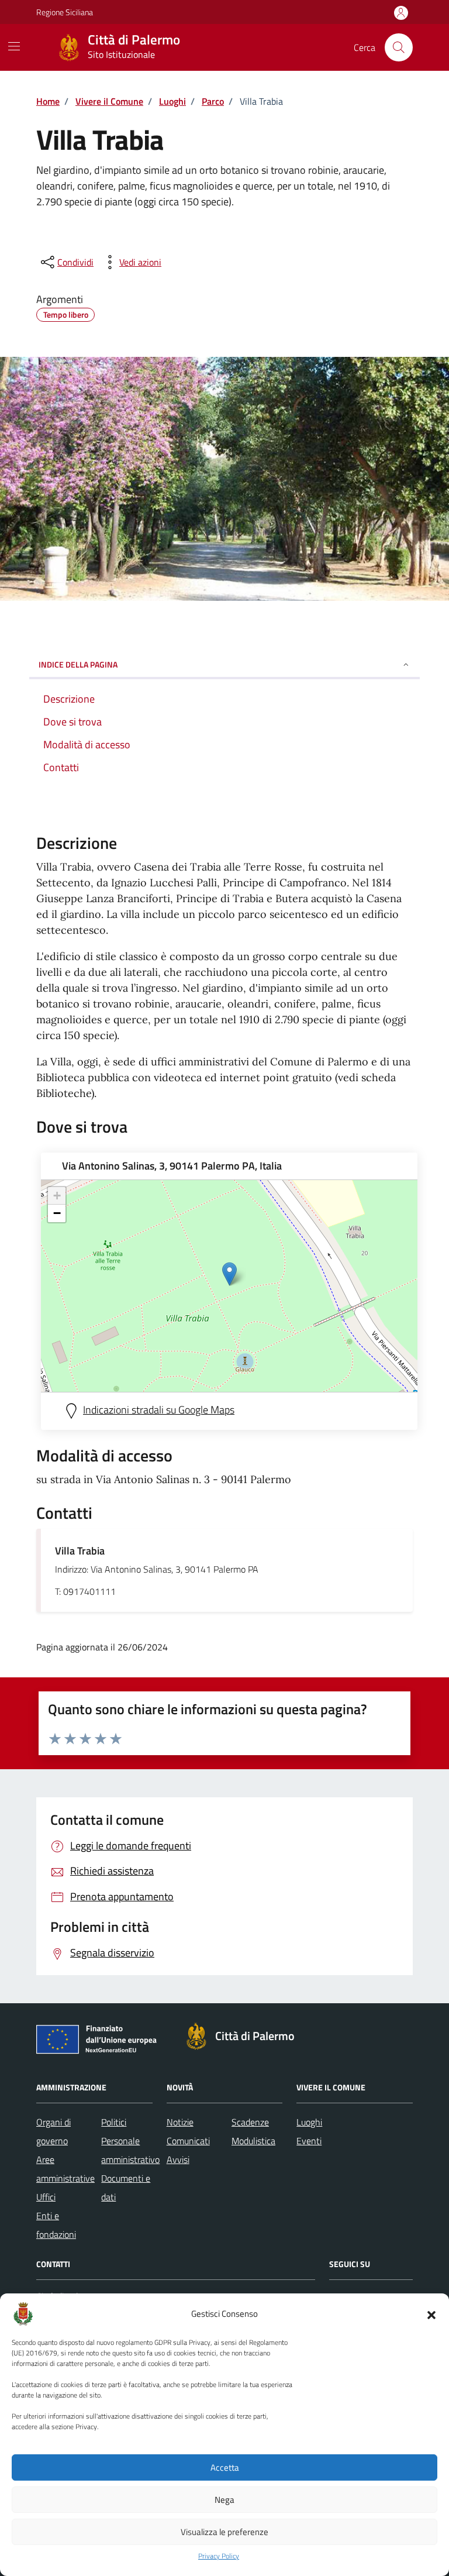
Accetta (225, 2467)
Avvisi (178, 2159)
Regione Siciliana (65, 12)
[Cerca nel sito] (399, 47)
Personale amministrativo (130, 2150)
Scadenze (250, 2122)
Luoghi (309, 2122)
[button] (431, 2314)
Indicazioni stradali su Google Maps (159, 1410)
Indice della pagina (78, 664)
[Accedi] (401, 13)
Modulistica (253, 2141)
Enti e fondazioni (56, 2225)
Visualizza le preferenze (224, 2532)
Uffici (46, 2197)
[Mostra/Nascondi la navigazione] (14, 46)
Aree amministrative (65, 2169)
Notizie (180, 2122)
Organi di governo (53, 2131)
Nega (224, 2500)
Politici (114, 2122)
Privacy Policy (219, 2556)
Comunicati (188, 2141)
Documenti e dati (126, 2188)
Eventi (309, 2141)
